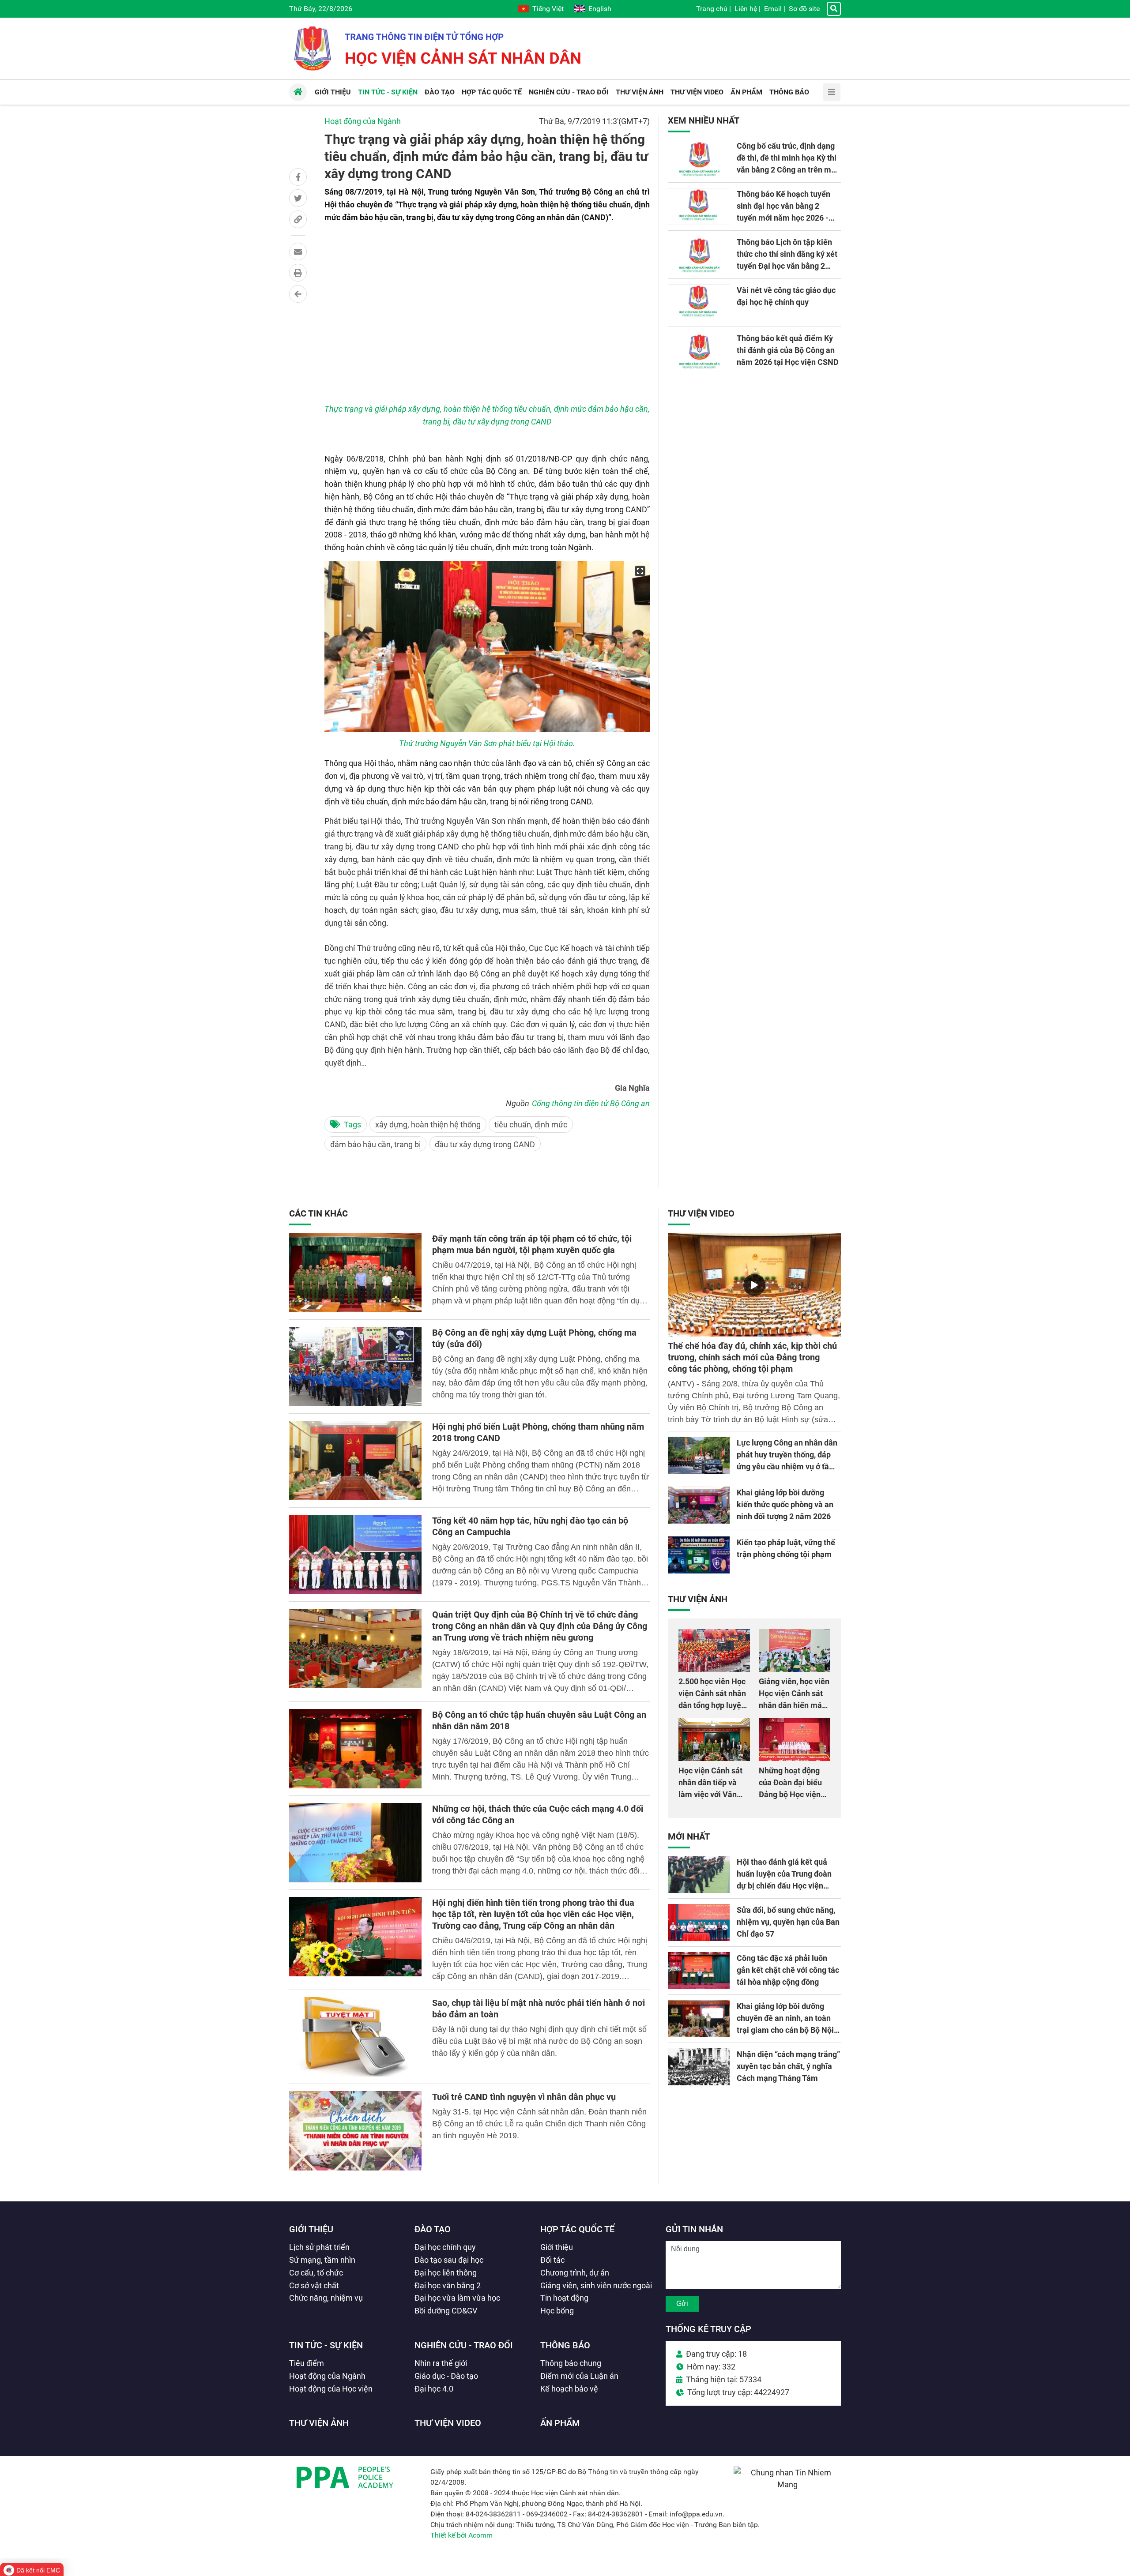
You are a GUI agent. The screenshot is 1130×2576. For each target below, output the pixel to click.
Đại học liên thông (446, 2273)
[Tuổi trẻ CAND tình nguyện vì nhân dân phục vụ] (355, 2131)
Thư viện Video (701, 1213)
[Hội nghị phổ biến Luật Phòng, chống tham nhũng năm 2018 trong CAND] (355, 1461)
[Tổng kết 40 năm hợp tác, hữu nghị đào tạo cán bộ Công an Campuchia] (355, 1555)
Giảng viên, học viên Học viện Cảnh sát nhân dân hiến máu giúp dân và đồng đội (794, 1705)
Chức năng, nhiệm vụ (326, 2298)
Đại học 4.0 (434, 2389)
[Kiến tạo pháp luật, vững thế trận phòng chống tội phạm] (699, 1555)
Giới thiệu (311, 2229)
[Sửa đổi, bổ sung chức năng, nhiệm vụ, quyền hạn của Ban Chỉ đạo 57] (699, 1923)
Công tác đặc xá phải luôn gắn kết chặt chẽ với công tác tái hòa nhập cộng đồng (788, 1970)
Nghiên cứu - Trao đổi (464, 2345)
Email (773, 9)
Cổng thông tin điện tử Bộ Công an (591, 1103)
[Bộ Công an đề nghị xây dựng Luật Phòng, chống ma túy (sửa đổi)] (355, 1367)
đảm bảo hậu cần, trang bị (375, 1144)
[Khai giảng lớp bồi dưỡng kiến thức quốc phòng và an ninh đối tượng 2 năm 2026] (699, 1505)
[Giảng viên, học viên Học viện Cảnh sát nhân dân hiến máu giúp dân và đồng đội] (795, 1650)
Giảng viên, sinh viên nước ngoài (596, 2285)
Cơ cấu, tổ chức (316, 2273)
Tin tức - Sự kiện (326, 2345)
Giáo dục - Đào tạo (446, 2376)
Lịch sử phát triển (319, 2247)
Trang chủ (712, 9)
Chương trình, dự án (575, 2273)
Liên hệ (746, 9)
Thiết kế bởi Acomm (461, 2535)
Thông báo (565, 2345)
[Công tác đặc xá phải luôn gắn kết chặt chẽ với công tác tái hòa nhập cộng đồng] (699, 1971)
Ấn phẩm (560, 2423)
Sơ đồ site (804, 9)
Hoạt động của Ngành (363, 121)
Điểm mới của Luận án (579, 2376)
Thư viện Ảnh (698, 1599)
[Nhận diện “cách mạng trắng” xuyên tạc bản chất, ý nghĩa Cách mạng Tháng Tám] (699, 2067)
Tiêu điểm (307, 2363)
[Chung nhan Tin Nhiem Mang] (787, 2484)
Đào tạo (433, 2229)
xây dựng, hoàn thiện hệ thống (428, 1125)
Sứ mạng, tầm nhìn (322, 2260)
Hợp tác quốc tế (577, 2229)
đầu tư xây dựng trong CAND (485, 1144)
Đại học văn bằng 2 (448, 2285)
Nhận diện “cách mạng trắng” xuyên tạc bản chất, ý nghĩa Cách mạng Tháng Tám (788, 2066)
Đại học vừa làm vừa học (457, 2298)
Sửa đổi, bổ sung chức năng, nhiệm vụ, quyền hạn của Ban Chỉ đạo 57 (788, 1922)
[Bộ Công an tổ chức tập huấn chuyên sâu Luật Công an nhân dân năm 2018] (355, 1749)
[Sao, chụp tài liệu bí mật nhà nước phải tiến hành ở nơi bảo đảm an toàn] (355, 2037)
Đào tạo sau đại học (449, 2260)
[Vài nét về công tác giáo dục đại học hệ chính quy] (699, 303)
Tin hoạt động (564, 2298)
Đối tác (552, 2260)
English (600, 9)
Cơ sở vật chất (314, 2285)
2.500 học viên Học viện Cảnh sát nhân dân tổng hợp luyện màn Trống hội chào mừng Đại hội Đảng (713, 1705)
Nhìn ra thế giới (441, 2363)
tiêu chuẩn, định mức (531, 1125)
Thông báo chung (571, 2363)
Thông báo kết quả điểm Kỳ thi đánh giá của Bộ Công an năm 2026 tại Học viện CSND (788, 350)
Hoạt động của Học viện (331, 2389)
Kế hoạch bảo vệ (569, 2389)
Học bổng (557, 2311)
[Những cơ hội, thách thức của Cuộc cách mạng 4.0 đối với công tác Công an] (355, 1843)
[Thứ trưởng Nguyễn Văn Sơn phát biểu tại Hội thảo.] (487, 647)
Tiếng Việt (548, 9)
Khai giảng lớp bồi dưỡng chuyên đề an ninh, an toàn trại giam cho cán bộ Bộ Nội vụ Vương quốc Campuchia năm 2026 (785, 2030)
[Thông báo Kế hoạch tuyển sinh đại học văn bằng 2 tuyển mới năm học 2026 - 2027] (699, 207)
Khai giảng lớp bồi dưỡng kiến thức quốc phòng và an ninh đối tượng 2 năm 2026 (785, 1504)
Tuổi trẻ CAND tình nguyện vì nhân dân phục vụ (524, 2097)
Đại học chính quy (445, 2247)
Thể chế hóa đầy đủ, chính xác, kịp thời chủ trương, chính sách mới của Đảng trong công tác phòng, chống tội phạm (752, 1357)
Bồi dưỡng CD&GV (446, 2311)
